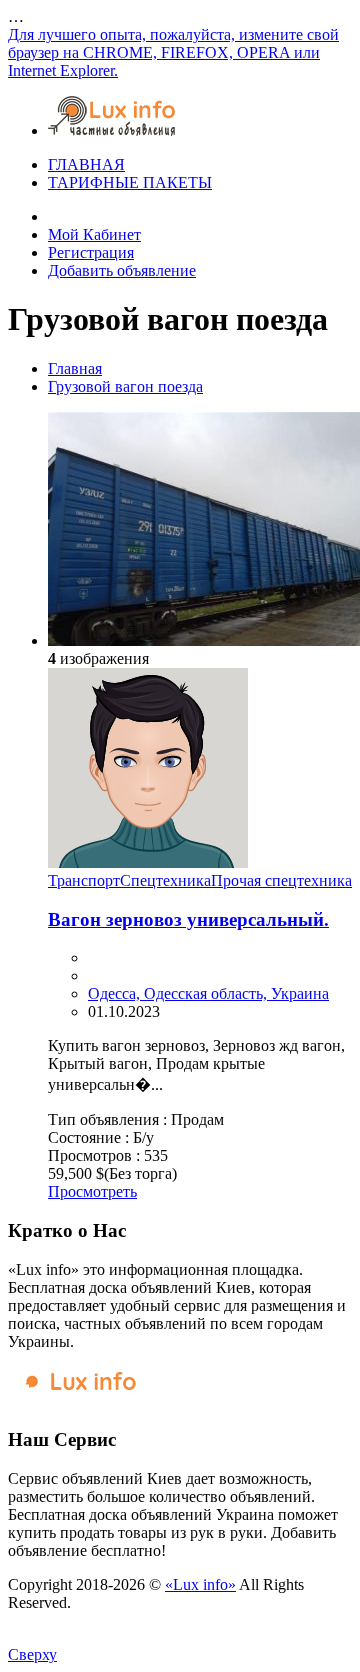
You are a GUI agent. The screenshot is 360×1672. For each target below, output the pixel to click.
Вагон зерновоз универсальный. (188, 919)
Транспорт (84, 880)
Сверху (32, 1654)
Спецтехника (165, 880)
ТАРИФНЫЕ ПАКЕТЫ (130, 182)
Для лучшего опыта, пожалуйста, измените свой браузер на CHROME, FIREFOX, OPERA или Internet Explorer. (173, 52)
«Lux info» (200, 1584)
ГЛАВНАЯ (86, 164)
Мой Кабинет (94, 234)
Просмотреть (92, 1191)
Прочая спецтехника (281, 880)
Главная (75, 368)
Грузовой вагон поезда (125, 386)
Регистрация (91, 252)
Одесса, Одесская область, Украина (208, 993)
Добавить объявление (122, 270)
